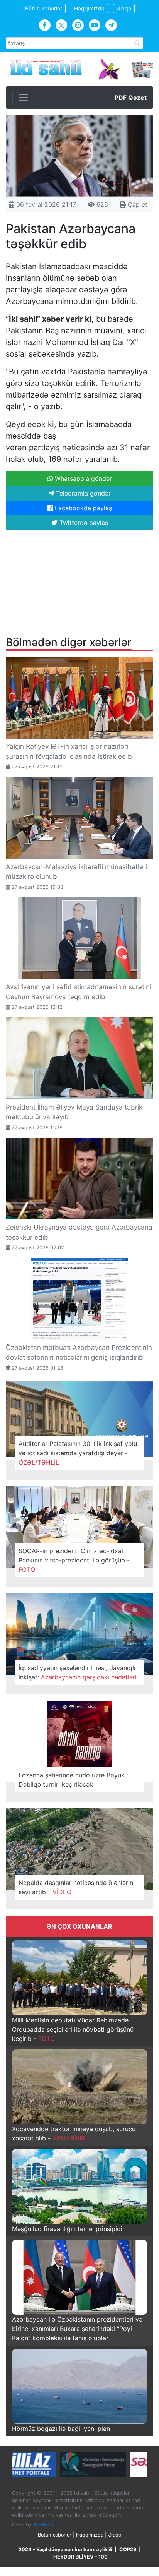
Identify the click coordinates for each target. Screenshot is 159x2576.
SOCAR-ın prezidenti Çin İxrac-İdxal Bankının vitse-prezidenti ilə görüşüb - (74, 1560)
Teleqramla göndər (82, 493)
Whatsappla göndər (82, 478)
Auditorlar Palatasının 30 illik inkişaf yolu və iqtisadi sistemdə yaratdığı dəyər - (78, 1453)
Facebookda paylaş (82, 508)
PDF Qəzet (131, 98)
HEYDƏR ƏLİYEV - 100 (80, 2557)
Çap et (137, 204)
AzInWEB (43, 2524)
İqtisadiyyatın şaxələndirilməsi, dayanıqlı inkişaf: (78, 1672)
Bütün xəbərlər (44, 8)
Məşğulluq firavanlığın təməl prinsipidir (68, 2229)
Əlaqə (124, 8)
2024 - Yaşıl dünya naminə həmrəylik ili (65, 2549)
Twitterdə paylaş (83, 523)
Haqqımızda (89, 8)
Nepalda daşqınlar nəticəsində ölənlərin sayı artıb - (76, 1887)
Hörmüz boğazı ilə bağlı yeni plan (61, 2429)
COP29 (128, 2549)
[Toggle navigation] (23, 98)
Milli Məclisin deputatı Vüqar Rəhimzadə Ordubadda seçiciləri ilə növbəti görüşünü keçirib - (73, 2029)
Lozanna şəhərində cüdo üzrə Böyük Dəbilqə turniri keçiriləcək (72, 1780)
